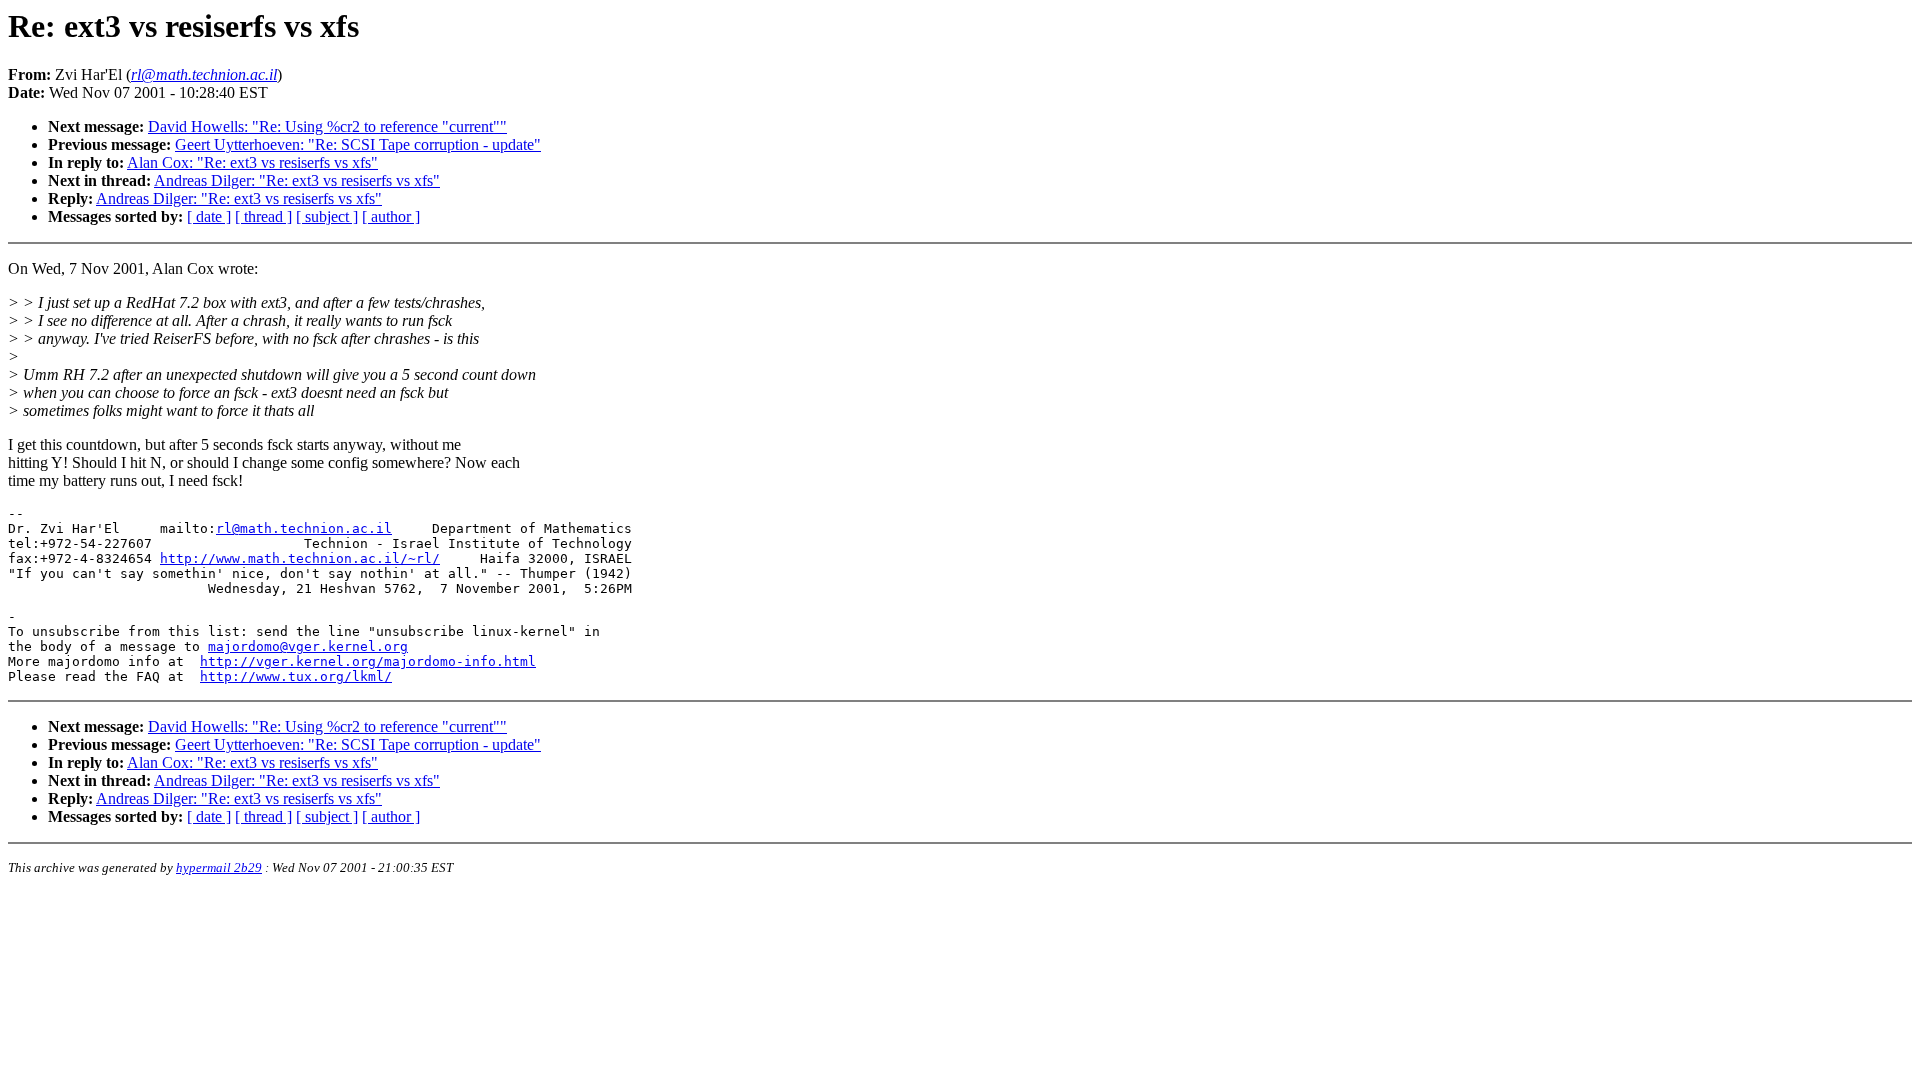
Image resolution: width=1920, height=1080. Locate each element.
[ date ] (209, 216)
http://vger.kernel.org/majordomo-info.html (368, 661)
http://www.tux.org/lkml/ (296, 676)
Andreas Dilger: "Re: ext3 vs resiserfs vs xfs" (297, 180)
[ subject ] (327, 216)
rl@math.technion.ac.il (304, 528)
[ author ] (391, 216)
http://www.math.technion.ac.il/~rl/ (300, 558)
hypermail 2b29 (219, 867)
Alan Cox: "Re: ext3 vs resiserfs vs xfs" (252, 162)
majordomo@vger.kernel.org (308, 646)
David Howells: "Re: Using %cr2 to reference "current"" (327, 126)
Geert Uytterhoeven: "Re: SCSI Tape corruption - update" (358, 144)
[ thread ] (263, 216)
